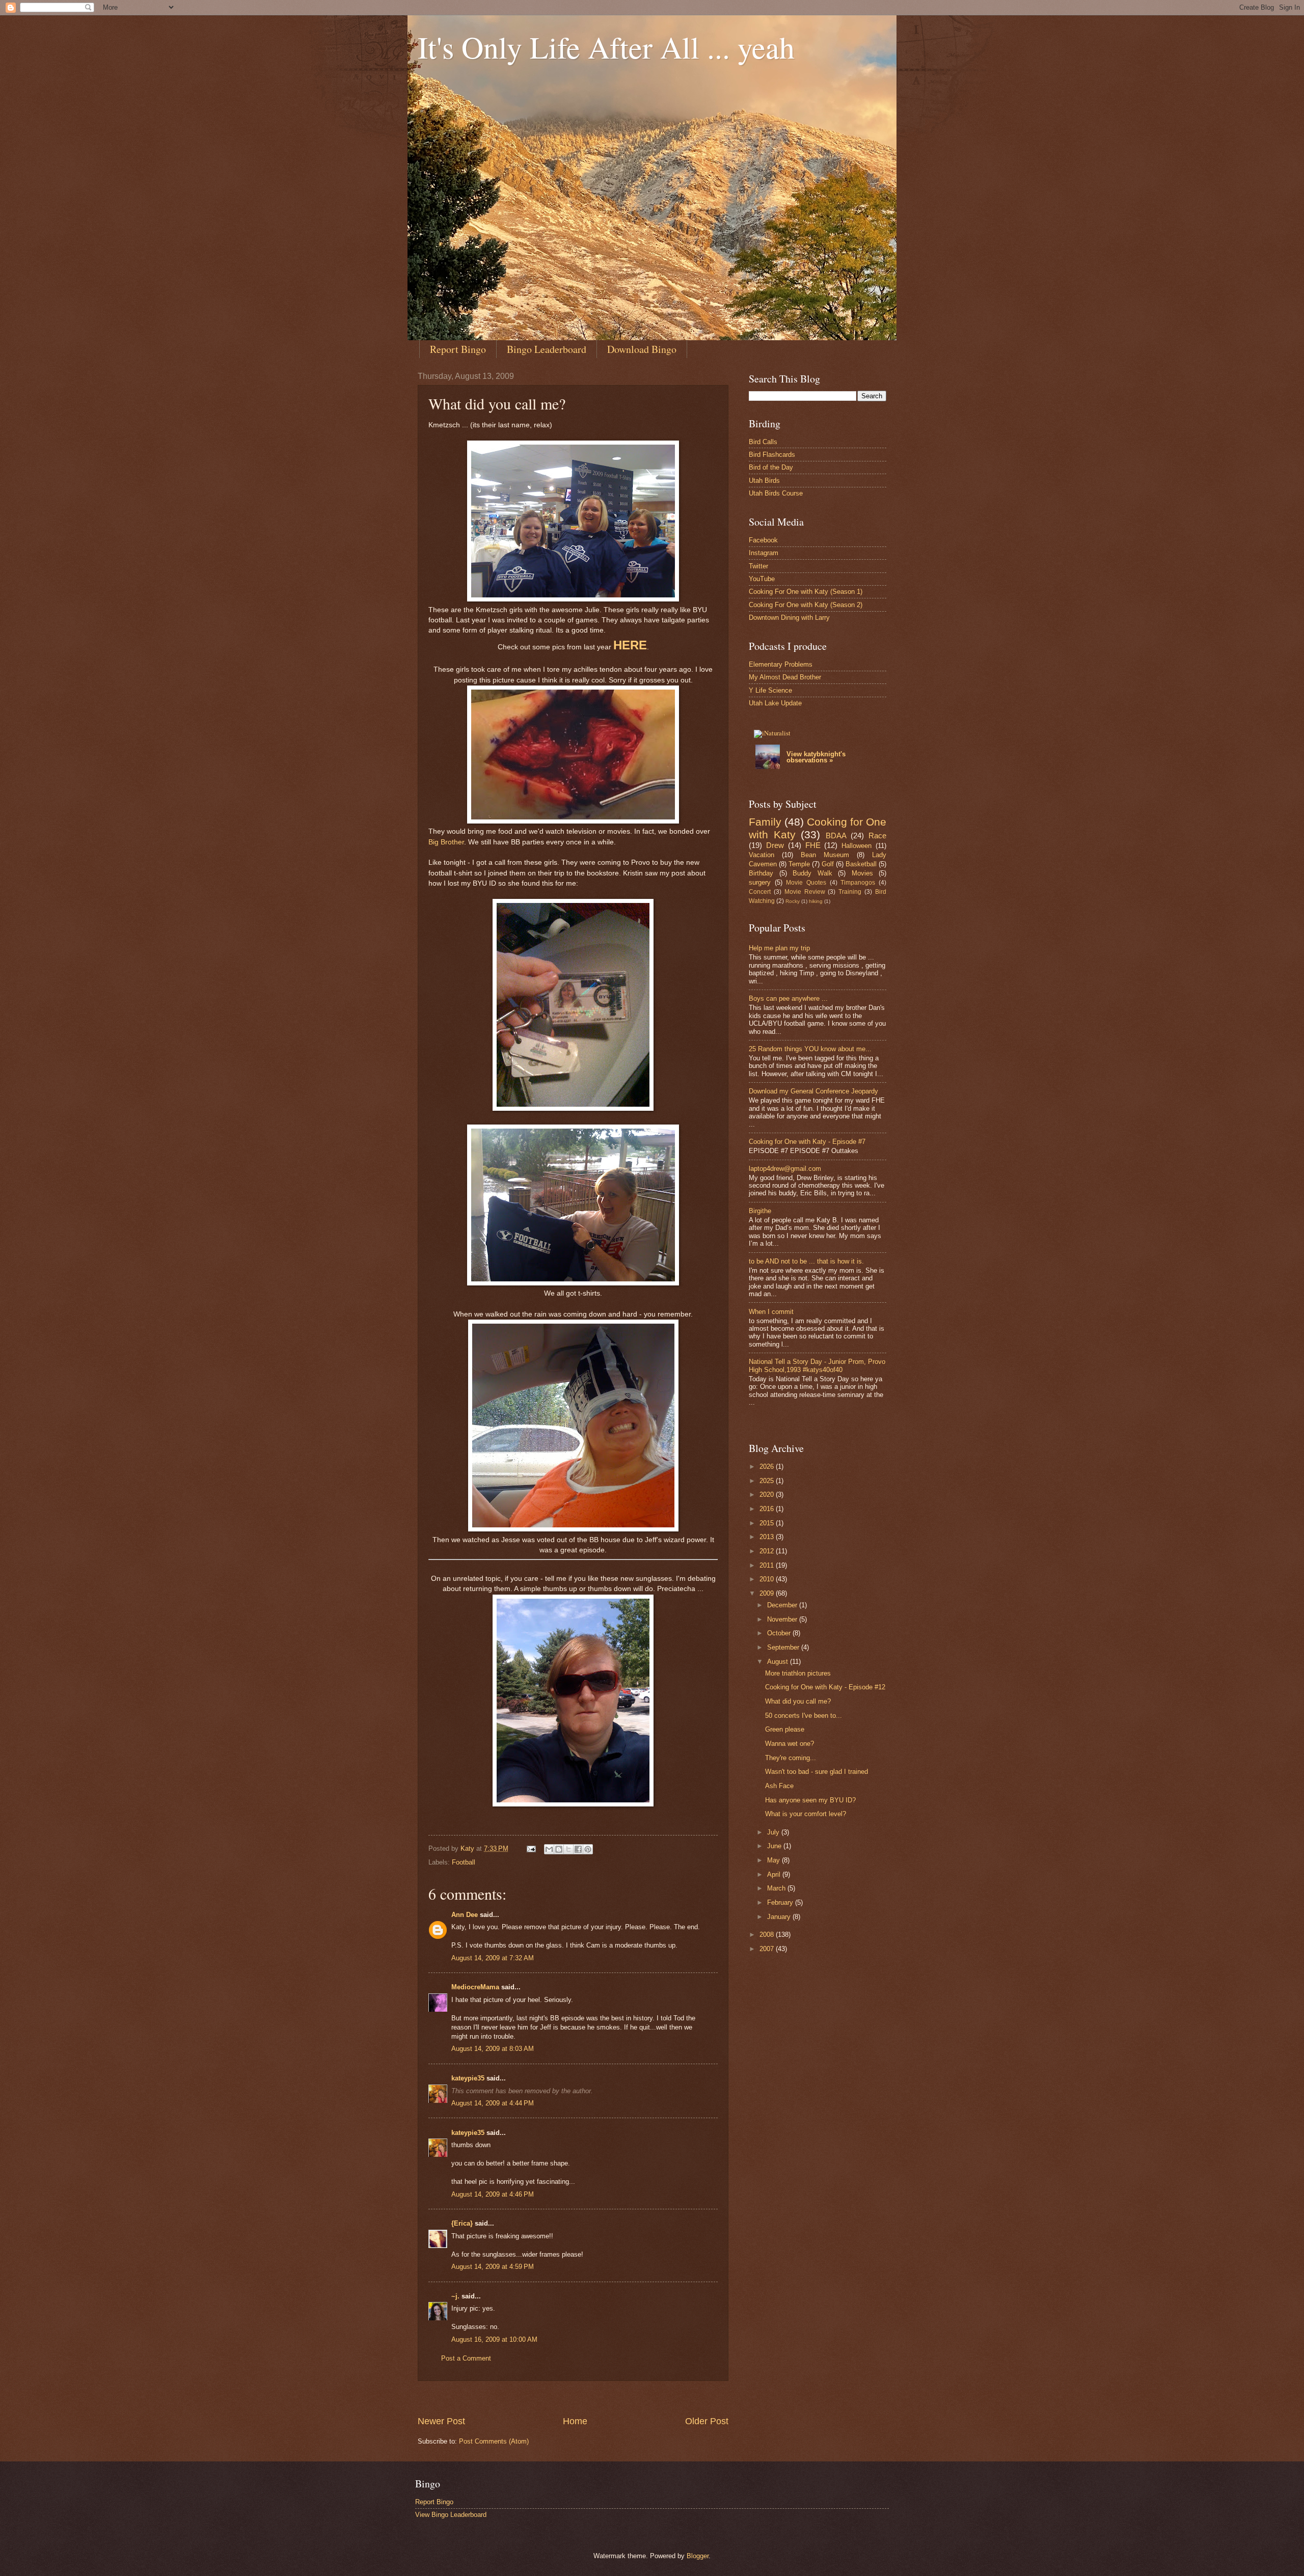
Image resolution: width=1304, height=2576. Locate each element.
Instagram (764, 553)
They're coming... (791, 1758)
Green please (785, 1729)
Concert (760, 892)
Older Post (707, 2421)
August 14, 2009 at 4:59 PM (493, 2267)
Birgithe (760, 1211)
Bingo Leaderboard (547, 349)
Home (575, 2421)
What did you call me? (798, 1701)
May (775, 1860)
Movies (862, 873)
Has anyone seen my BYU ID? (810, 1800)
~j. (455, 2296)
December (783, 1605)
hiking (816, 901)
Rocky (793, 901)
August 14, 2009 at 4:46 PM (493, 2194)
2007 (768, 1949)
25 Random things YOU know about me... (810, 1049)
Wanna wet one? (790, 1744)
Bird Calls (763, 442)
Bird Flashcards (772, 455)
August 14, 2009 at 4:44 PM (493, 2103)
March (777, 1888)
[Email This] (549, 1849)
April (775, 1874)
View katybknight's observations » (816, 757)
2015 (768, 1523)
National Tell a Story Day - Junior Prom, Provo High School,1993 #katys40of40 (817, 1365)
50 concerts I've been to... (804, 1716)
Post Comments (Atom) (494, 2441)
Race (877, 835)
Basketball (861, 864)
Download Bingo (642, 349)
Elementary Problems (781, 664)
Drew (775, 845)
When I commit (771, 1312)
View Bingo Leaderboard (451, 2515)
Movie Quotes (806, 883)
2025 (768, 1481)
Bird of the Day (771, 467)
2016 (768, 1509)
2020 (768, 1495)
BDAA (836, 835)
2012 (768, 1551)
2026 (768, 1467)
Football (464, 1862)
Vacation (762, 855)
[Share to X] (568, 1849)
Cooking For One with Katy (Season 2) (806, 605)
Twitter (758, 566)
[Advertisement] (603, 2398)
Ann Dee (465, 1915)
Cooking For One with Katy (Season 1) (806, 592)
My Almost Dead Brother (785, 677)
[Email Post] (531, 1848)
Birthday (761, 873)
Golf (828, 864)
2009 (768, 1593)
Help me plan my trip (779, 948)
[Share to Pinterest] (588, 1849)
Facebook (763, 540)
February (781, 1902)
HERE (630, 645)
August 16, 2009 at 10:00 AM (494, 2339)
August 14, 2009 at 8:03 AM (493, 2049)
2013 (768, 1537)
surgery (760, 882)
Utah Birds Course (776, 493)
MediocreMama (475, 1987)
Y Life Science (770, 690)
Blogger (698, 2556)
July (774, 1832)
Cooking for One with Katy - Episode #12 (825, 1687)
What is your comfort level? (806, 1814)
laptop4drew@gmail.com (785, 1169)
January (780, 1917)
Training (850, 892)
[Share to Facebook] (578, 1849)
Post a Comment (466, 2358)
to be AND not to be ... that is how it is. (806, 1261)
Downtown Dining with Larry (789, 618)
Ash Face (779, 1786)
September (784, 1647)
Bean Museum (825, 855)
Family (765, 822)
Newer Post (441, 2421)
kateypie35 (468, 2078)
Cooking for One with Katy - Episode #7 (807, 1142)
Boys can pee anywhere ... (788, 998)
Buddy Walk (812, 873)
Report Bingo (458, 349)
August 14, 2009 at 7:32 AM (493, 1958)
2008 (768, 1935)
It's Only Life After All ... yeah (606, 47)
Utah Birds (764, 481)
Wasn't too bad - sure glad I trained (817, 1772)
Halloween (857, 846)
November (783, 1619)
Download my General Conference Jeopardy (813, 1091)
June (775, 1846)
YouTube (762, 579)
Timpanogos (858, 883)
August (779, 1662)
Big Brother (446, 842)
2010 (768, 1579)
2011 (768, 1565)
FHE (813, 845)
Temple (799, 864)
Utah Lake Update (775, 703)
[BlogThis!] (559, 1849)
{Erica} (462, 2223)
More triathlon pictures (798, 1673)
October (780, 1633)
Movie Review (805, 892)
